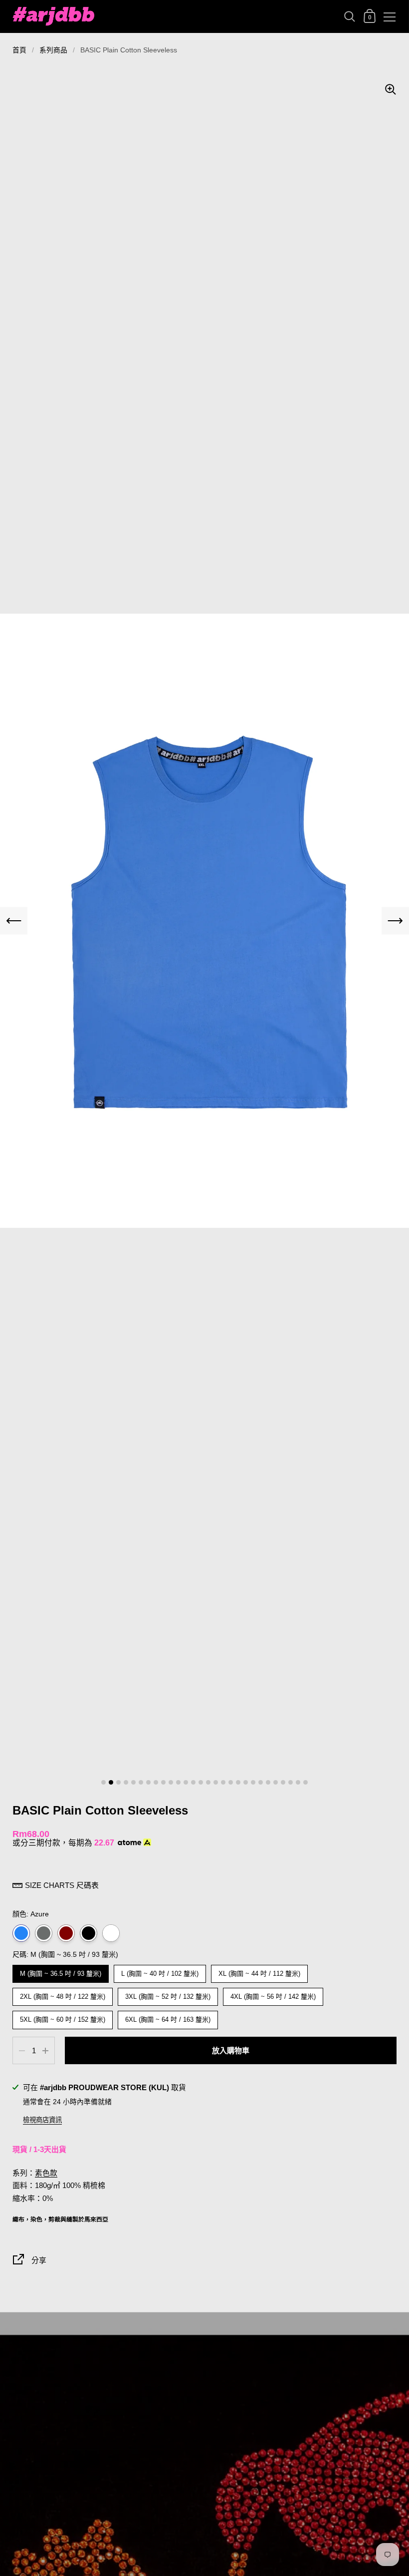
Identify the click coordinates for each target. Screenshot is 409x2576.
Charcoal (44, 1933)
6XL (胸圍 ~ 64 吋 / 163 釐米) (168, 2017)
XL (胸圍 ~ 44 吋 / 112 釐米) (259, 1971)
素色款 (46, 2173)
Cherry (66, 1933)
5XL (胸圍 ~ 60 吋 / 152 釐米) (63, 2017)
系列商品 (53, 50)
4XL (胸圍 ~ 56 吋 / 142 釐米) (273, 1994)
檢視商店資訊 (42, 2120)
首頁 (19, 50)
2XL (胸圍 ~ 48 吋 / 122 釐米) (63, 1994)
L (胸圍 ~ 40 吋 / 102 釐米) (160, 1971)
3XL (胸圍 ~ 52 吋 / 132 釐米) (168, 1994)
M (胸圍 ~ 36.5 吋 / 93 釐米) (61, 1971)
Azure (21, 1933)
